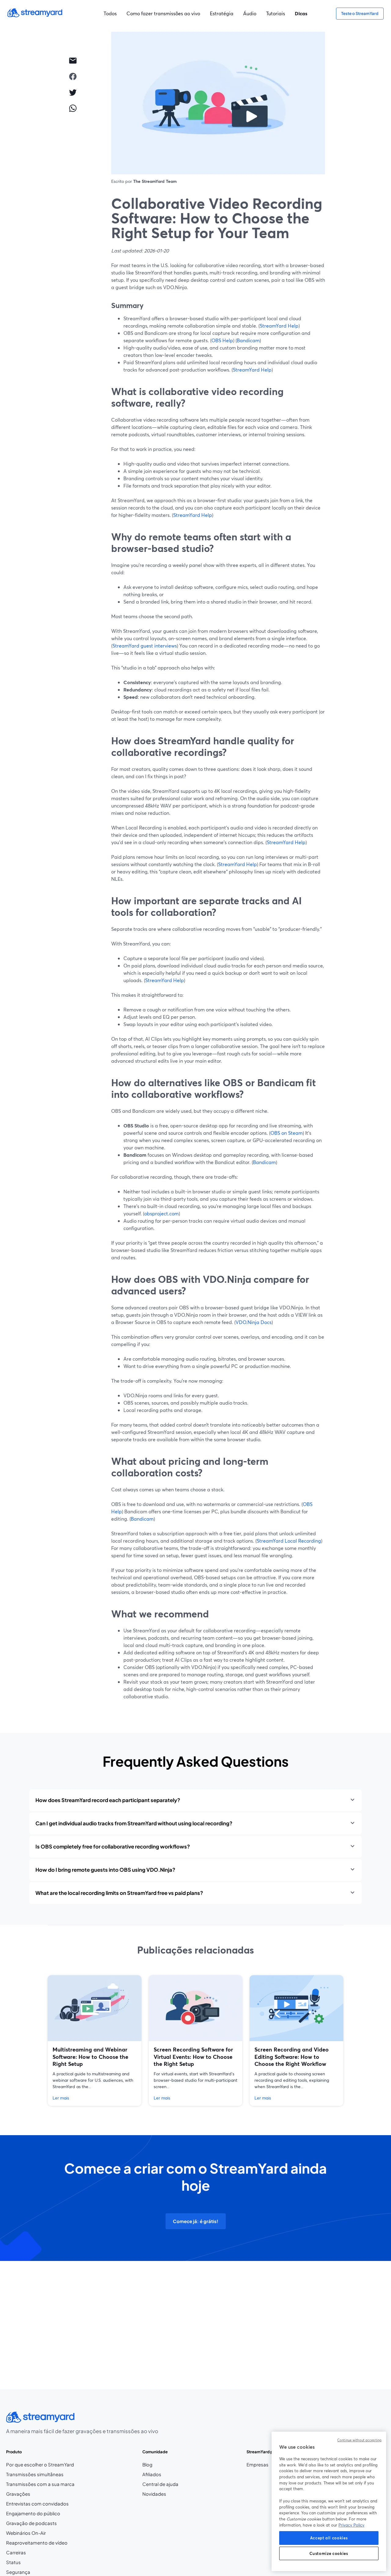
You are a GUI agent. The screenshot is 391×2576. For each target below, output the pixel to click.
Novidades (154, 2494)
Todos (110, 13)
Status (13, 2562)
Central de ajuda (160, 2484)
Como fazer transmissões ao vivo (163, 13)
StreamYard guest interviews (145, 646)
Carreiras (31, 2553)
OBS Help (222, 340)
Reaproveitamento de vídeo (37, 2543)
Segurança (18, 2572)
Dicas (301, 13)
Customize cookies (329, 2553)
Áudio (250, 13)
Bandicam (248, 340)
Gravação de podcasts (31, 2523)
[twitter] (73, 92)
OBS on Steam (287, 1133)
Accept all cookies (329, 2538)
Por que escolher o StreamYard (40, 2465)
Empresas (258, 2465)
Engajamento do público (33, 2513)
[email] (73, 60)
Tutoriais (276, 13)
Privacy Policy (351, 2525)
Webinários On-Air (26, 2533)
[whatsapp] (73, 108)
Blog (160, 2465)
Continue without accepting (359, 2440)
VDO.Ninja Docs (254, 1322)
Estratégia (222, 13)
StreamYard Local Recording (289, 1541)
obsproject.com (161, 1213)
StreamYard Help (279, 326)
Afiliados (160, 2474)
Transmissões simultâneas (35, 2474)
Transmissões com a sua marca (40, 2484)
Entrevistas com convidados (37, 2504)
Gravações (18, 2494)
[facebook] (73, 76)
